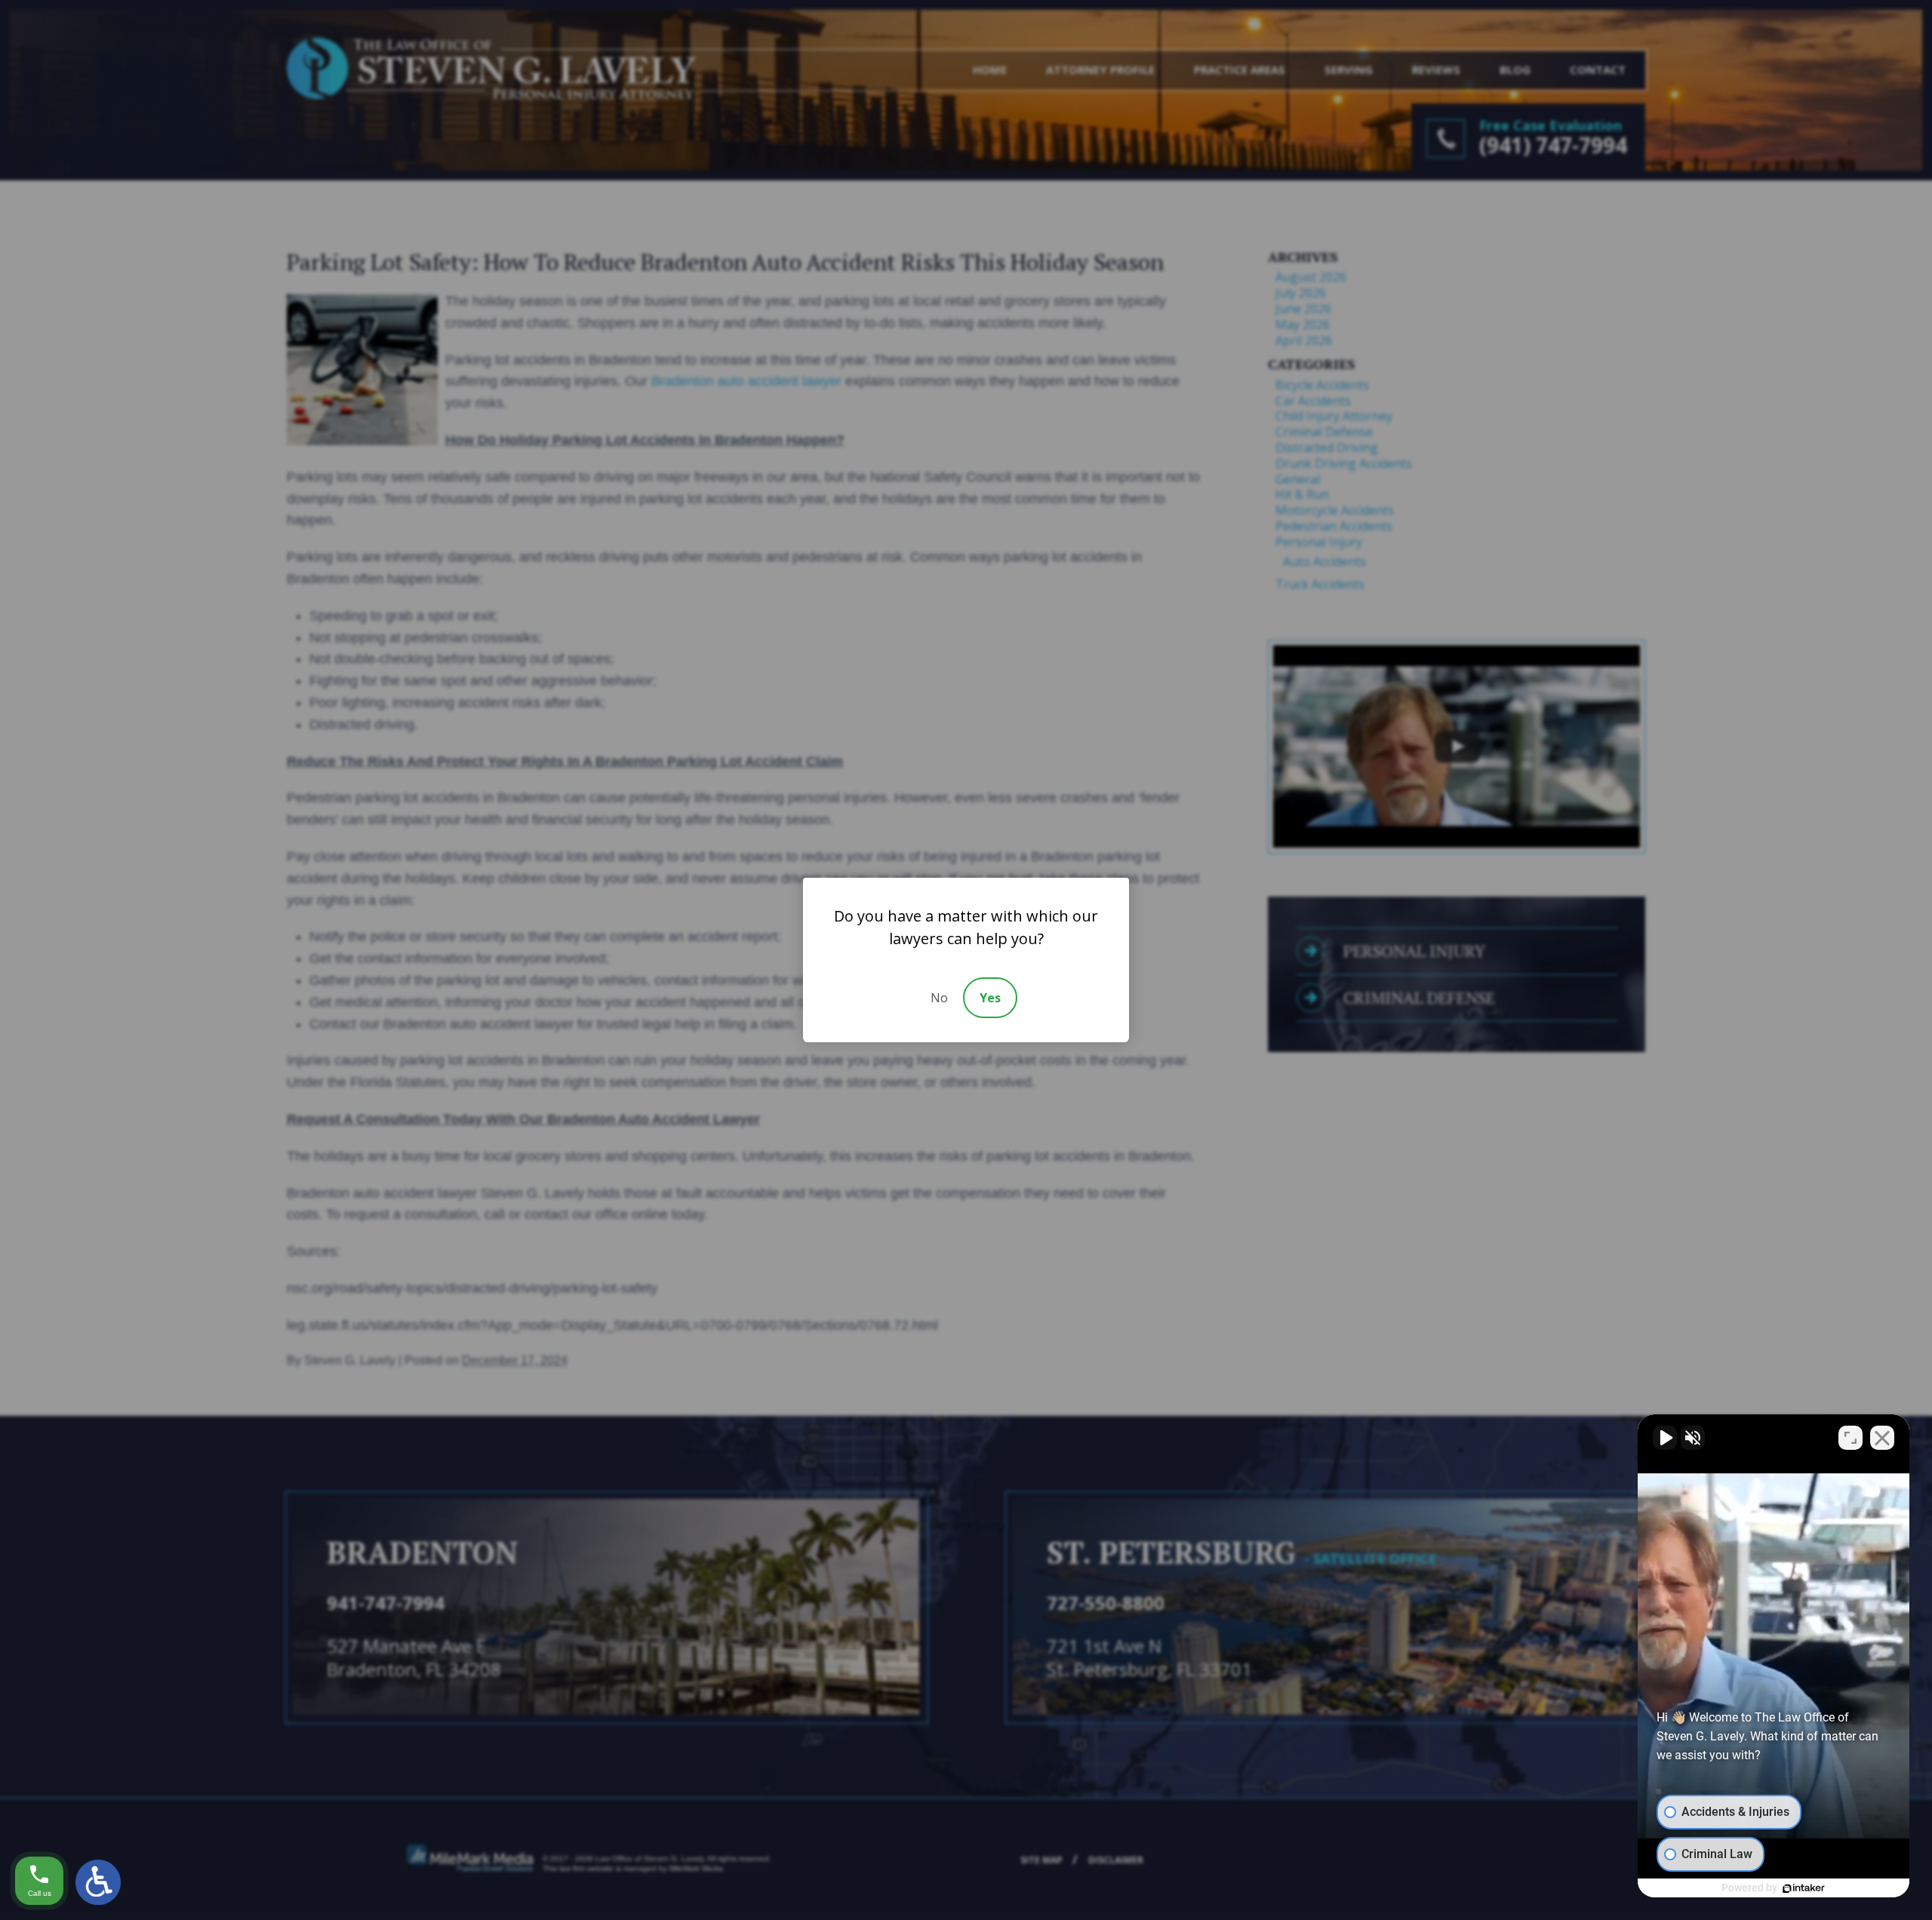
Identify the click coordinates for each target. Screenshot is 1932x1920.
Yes (990, 998)
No (939, 998)
